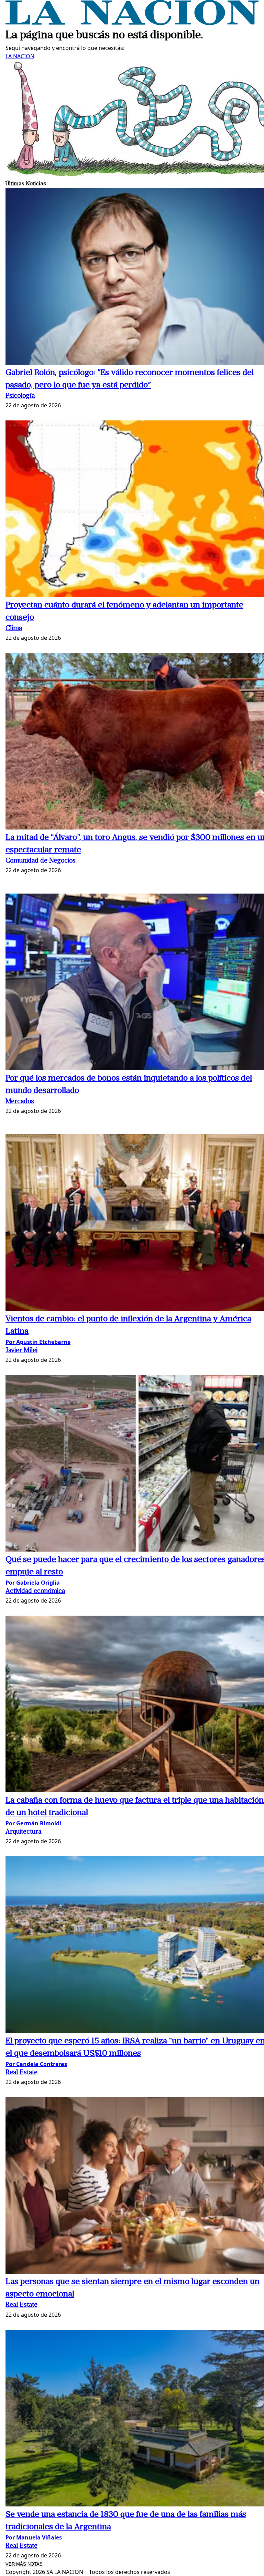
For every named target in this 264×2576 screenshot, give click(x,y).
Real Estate (21, 2073)
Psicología (20, 396)
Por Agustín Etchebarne (38, 1342)
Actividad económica (35, 1591)
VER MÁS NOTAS (24, 2564)
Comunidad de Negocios (41, 861)
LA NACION (20, 56)
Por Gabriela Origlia (33, 1583)
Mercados (20, 1102)
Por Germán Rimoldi (33, 1823)
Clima (14, 629)
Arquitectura (23, 1832)
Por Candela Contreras (36, 2064)
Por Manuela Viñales (34, 2537)
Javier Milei (21, 1351)
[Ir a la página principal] (132, 23)
